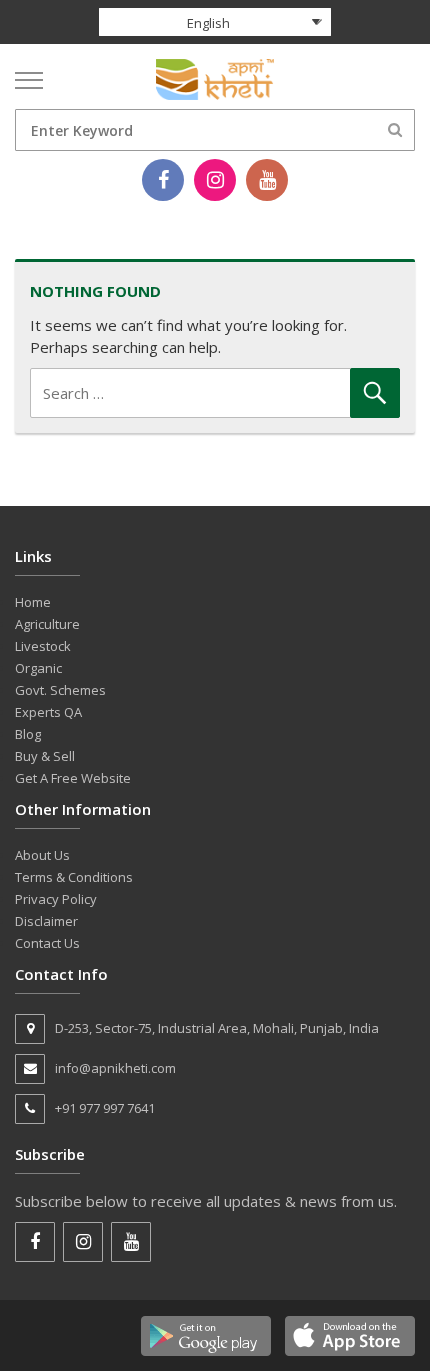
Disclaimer (46, 921)
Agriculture (47, 624)
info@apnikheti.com (115, 1068)
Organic (38, 668)
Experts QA (48, 712)
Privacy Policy (56, 899)
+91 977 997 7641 (105, 1108)
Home (33, 602)
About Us (42, 855)
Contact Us (47, 943)
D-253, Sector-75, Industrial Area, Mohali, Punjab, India (217, 1028)
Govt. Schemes (60, 690)
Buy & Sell (45, 756)
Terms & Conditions (74, 877)
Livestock (43, 646)
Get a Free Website (73, 778)
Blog (28, 734)
